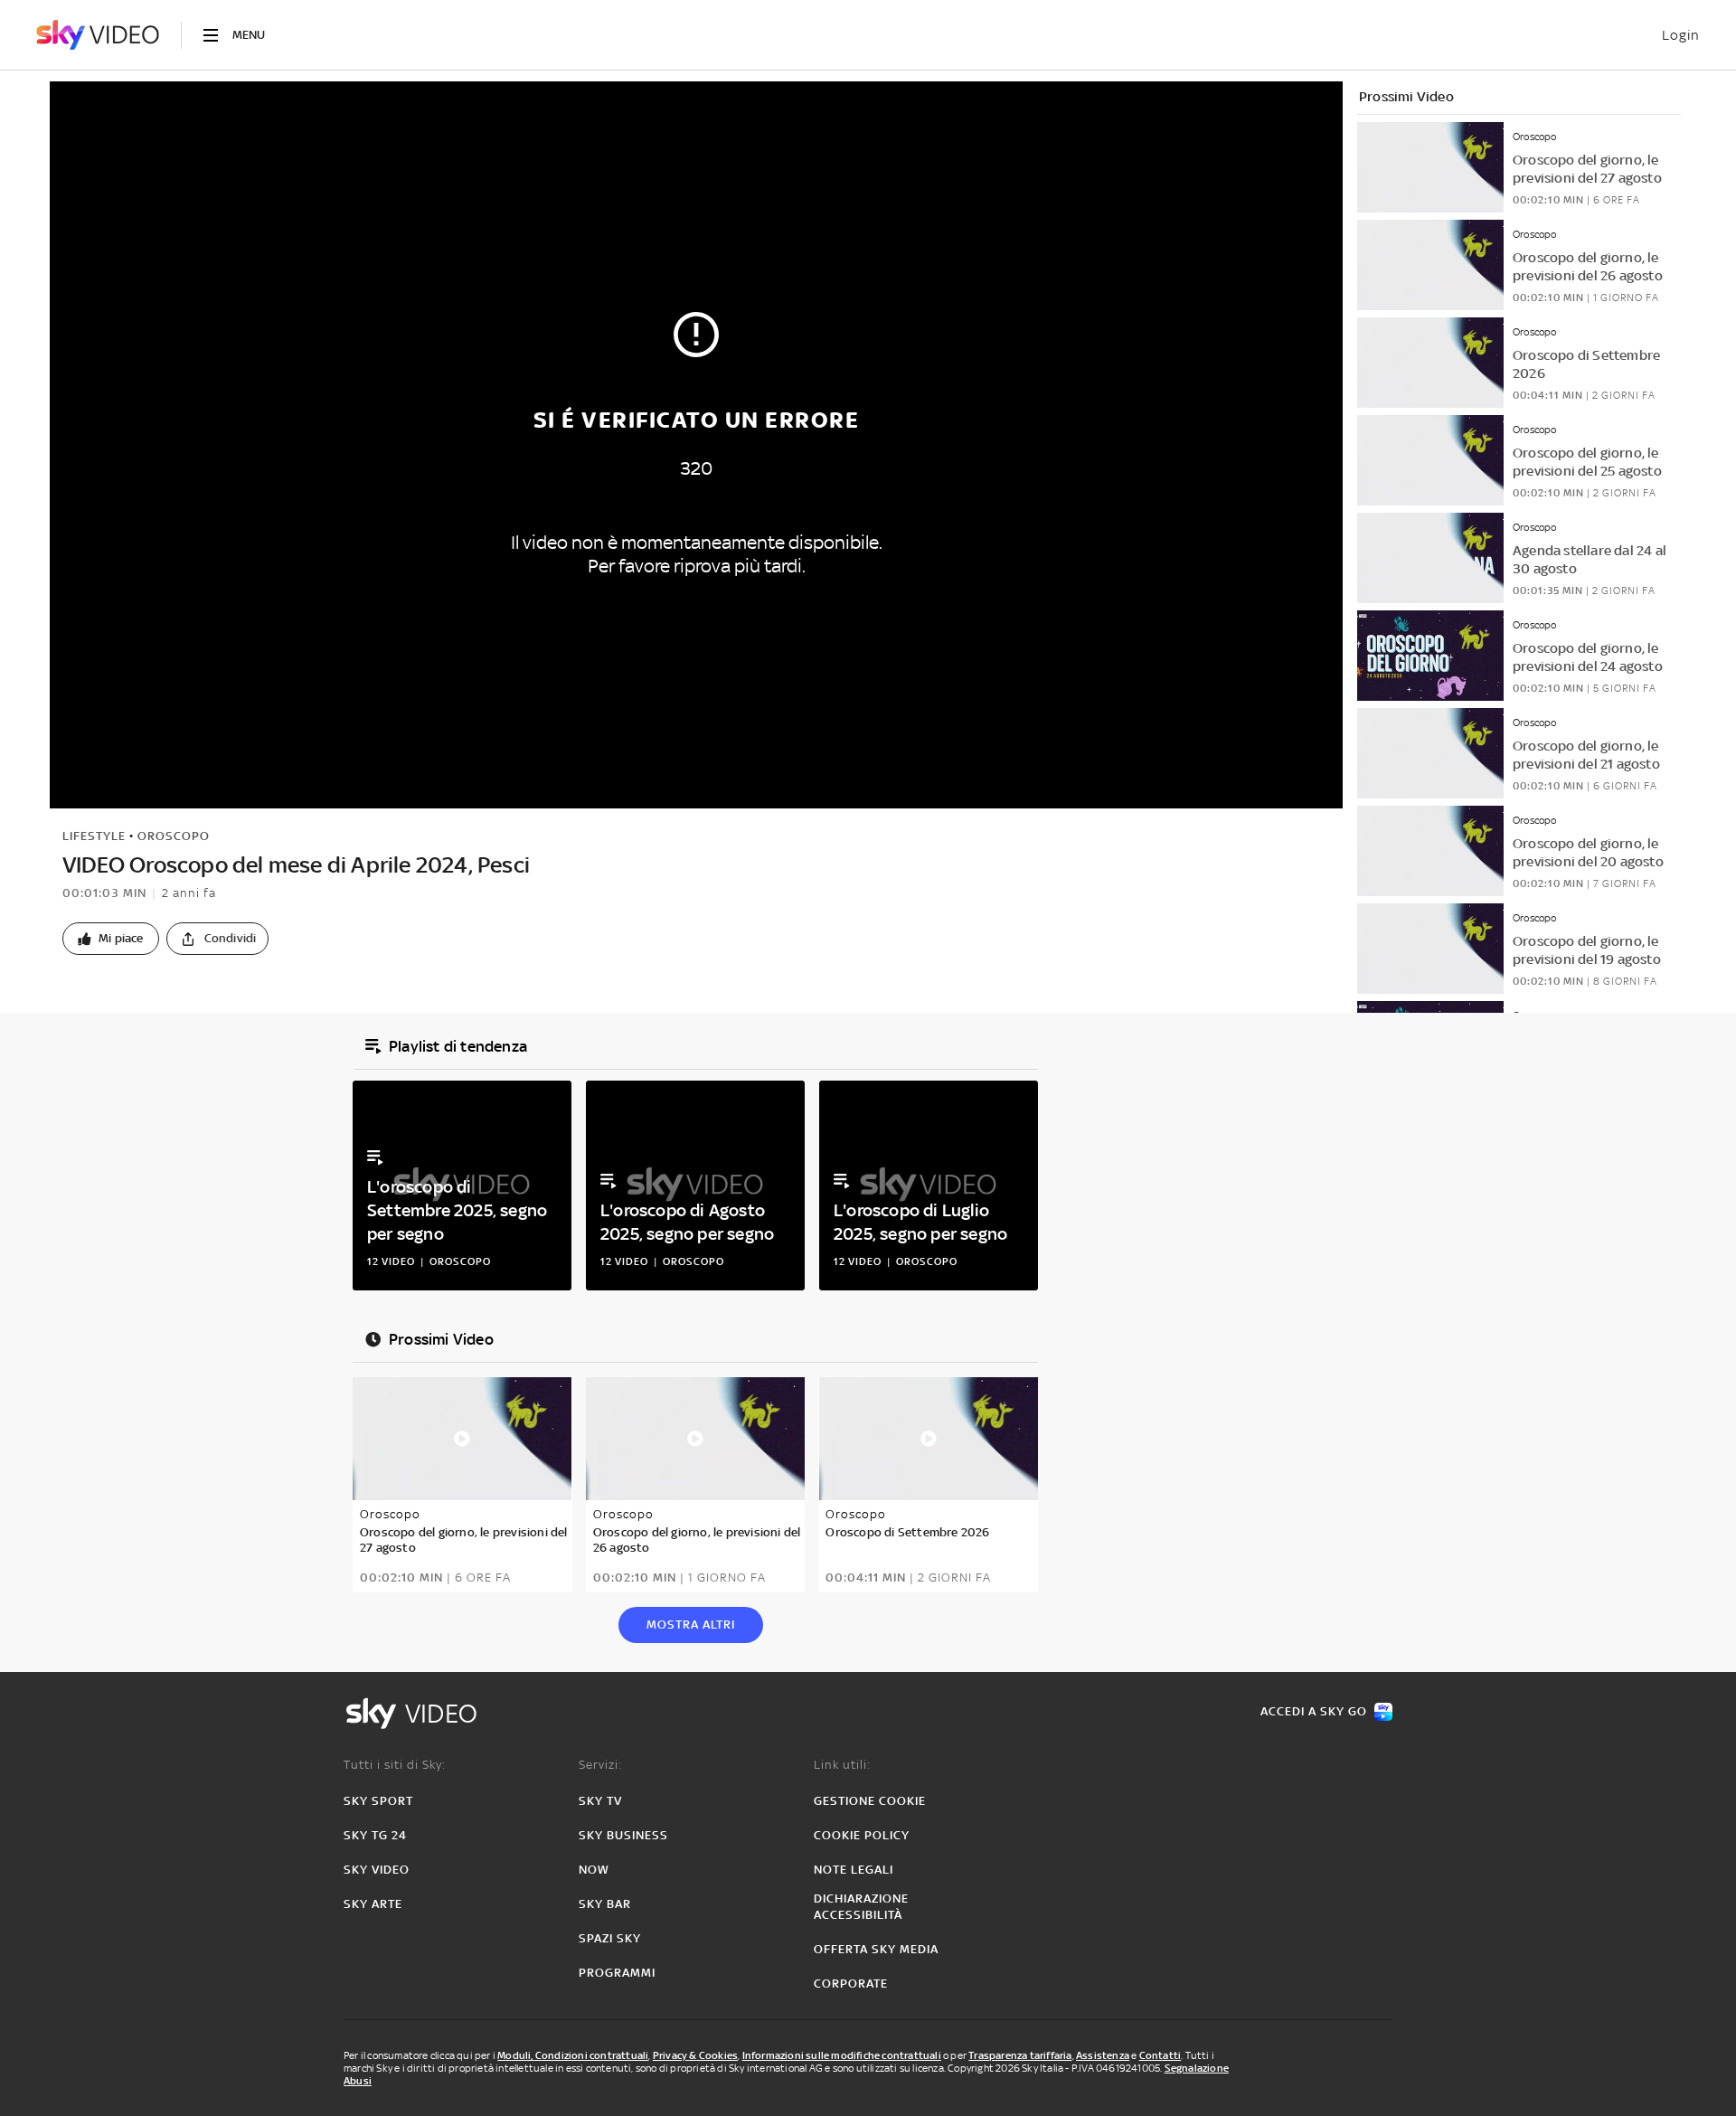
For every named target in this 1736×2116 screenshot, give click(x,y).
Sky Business (623, 1835)
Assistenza (1103, 2055)
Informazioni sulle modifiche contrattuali (842, 2055)
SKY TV (600, 1801)
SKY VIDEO (377, 1870)
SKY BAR (605, 1904)
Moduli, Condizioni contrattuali (573, 2055)
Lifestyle (94, 836)
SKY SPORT (378, 1801)
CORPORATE (851, 1984)
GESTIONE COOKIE (870, 1801)
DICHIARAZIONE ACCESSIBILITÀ (861, 1907)
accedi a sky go (1314, 1711)
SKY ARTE (373, 1904)
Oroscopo (174, 836)
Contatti (1160, 2055)
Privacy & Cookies (695, 2055)
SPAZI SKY (610, 1938)
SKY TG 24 (375, 1835)
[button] (111, 939)
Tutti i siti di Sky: (395, 1765)
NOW (594, 1870)
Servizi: (600, 1765)
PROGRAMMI (617, 1973)
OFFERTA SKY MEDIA (876, 1949)
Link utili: (842, 1765)
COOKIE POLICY (862, 1835)
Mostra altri (691, 1625)
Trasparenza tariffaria (1020, 2055)
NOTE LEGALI (854, 1870)
